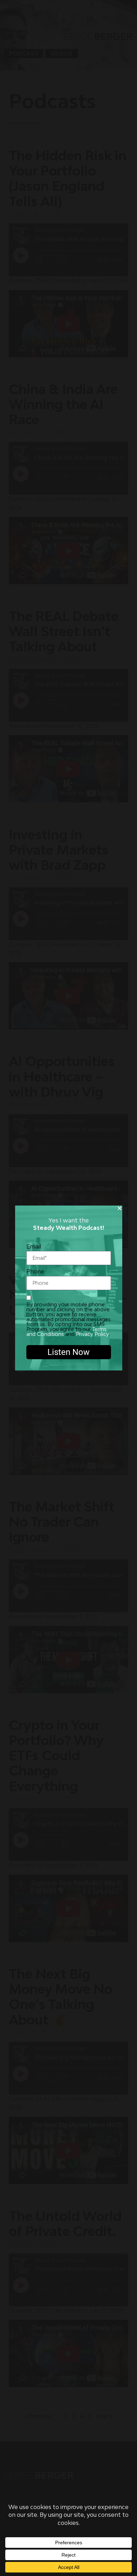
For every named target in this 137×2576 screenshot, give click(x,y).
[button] (120, 1208)
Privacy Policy (92, 1334)
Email (34, 1247)
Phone (35, 1272)
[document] (68, 1288)
